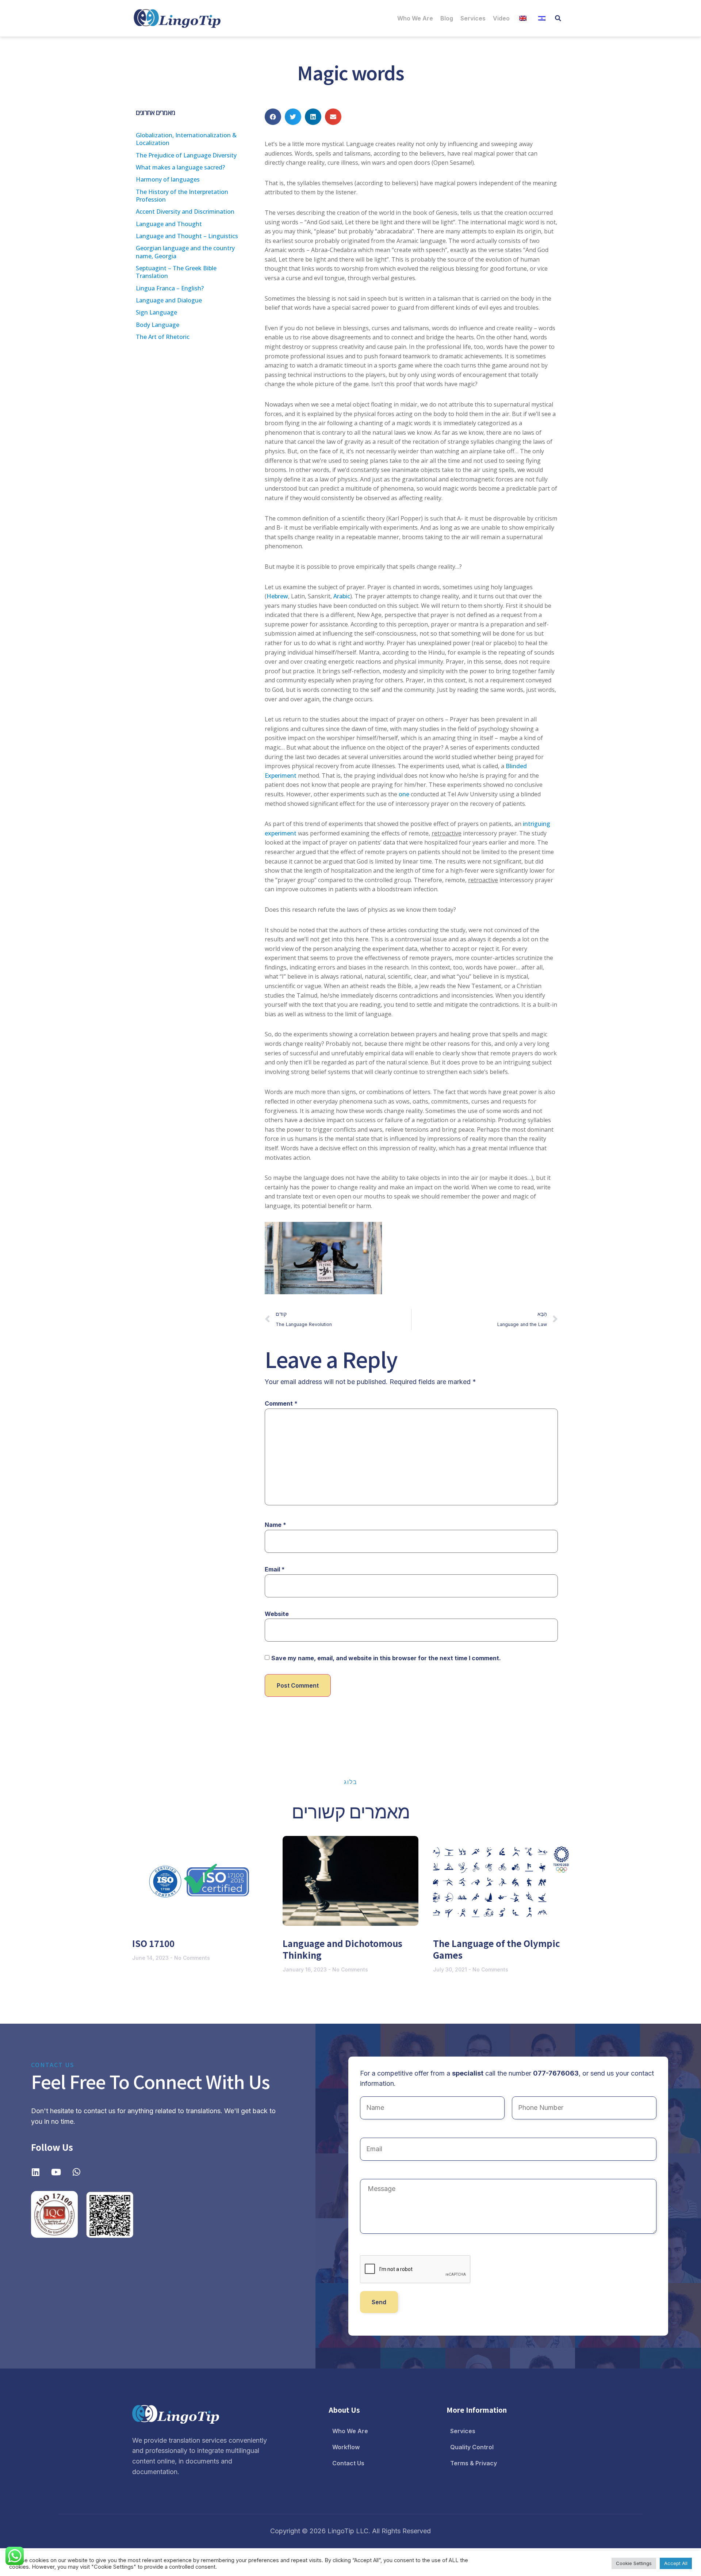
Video (501, 18)
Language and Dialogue (169, 300)
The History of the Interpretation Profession (182, 196)
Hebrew (277, 596)
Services (473, 18)
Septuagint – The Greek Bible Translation (176, 272)
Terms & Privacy (474, 2463)
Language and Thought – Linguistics (187, 236)
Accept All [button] (676, 2563)
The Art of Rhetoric (163, 337)
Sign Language (156, 312)
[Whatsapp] (76, 2172)
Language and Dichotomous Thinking (342, 1949)
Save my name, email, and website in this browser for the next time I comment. (386, 1658)
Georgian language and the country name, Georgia (185, 252)
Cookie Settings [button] (634, 2563)
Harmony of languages (168, 179)
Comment (281, 1403)
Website (277, 1614)
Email (275, 1569)
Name (275, 1525)
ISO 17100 (153, 1943)
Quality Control (472, 2447)
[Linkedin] (35, 2172)
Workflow (346, 2447)
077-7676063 (556, 2073)
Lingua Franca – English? (170, 288)
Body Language (158, 325)
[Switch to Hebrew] (542, 18)
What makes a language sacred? (180, 167)
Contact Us (348, 2463)
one (404, 794)
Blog (447, 18)
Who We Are (415, 18)
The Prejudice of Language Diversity (186, 155)
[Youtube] (56, 2172)
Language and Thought (169, 224)
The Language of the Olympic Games (497, 1949)
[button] (558, 18)
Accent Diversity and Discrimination (185, 212)
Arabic (342, 596)
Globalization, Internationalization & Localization (186, 139)
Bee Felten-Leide (324, 1258)
